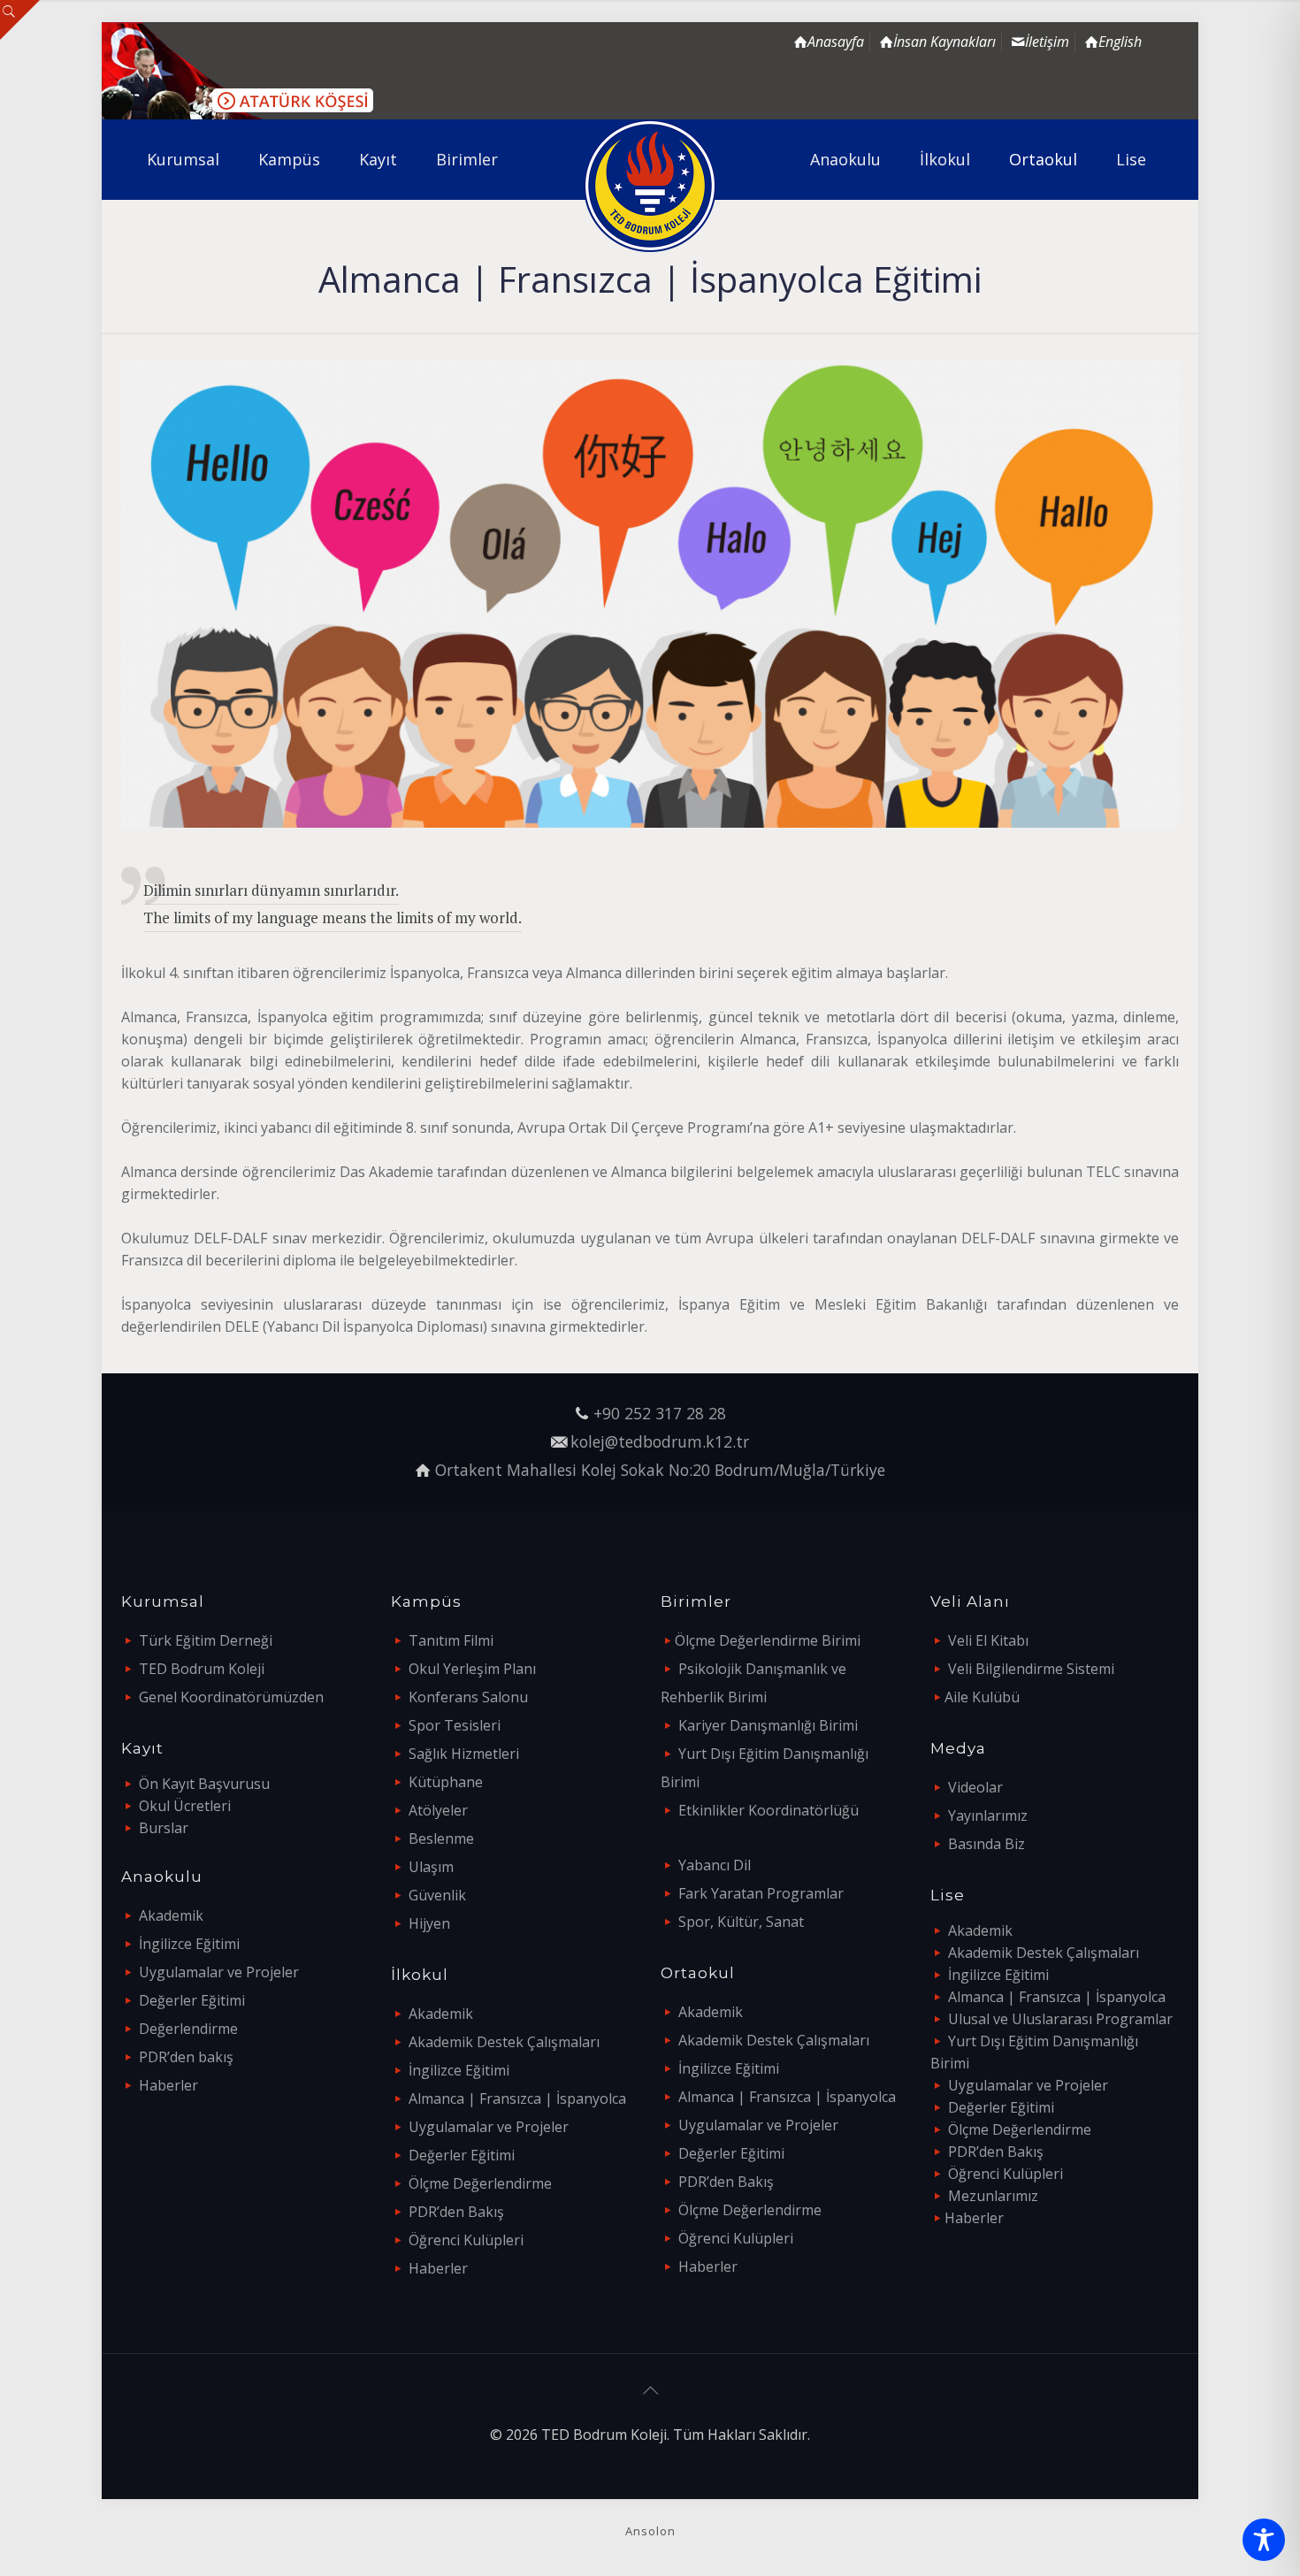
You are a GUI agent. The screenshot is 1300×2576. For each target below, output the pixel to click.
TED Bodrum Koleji (202, 1669)
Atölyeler (438, 1810)
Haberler (168, 2085)
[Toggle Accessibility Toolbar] (1264, 2540)
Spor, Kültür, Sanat (741, 1922)
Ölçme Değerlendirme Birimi (768, 1640)
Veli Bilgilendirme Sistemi (1031, 1669)
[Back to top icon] (650, 2390)
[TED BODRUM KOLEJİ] (650, 186)
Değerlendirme (188, 2029)
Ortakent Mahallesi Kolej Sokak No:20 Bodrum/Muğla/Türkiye (660, 1470)
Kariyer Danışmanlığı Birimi (768, 1725)
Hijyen (429, 1923)
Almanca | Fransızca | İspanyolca (517, 2098)
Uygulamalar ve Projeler (219, 1972)
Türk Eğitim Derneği (206, 1640)
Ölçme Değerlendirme (480, 2183)
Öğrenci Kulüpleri (466, 2240)
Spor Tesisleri (455, 1725)
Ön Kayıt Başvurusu (204, 1784)
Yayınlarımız (988, 1815)
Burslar (164, 1828)
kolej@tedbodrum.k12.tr (660, 1441)
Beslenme (441, 1838)
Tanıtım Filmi (451, 1640)
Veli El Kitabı (988, 1640)
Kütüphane (446, 1782)
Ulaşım (431, 1867)
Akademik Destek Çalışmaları (504, 2042)
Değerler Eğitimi (192, 2000)
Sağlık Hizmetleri (464, 1754)
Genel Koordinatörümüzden (231, 1697)
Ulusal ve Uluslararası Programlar (1060, 2019)
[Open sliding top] (20, 20)
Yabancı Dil (715, 1865)
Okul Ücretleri (185, 1806)
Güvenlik (437, 1895)
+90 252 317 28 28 (660, 1413)
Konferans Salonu (468, 1697)
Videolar (975, 1787)
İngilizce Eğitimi (189, 1944)
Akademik (171, 1915)
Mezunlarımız (993, 2196)
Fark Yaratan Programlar (761, 1893)
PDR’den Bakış (456, 2212)
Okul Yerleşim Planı (472, 1669)
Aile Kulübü (982, 1697)
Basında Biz (986, 1844)
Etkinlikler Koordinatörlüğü (769, 1810)
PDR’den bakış (186, 2057)
